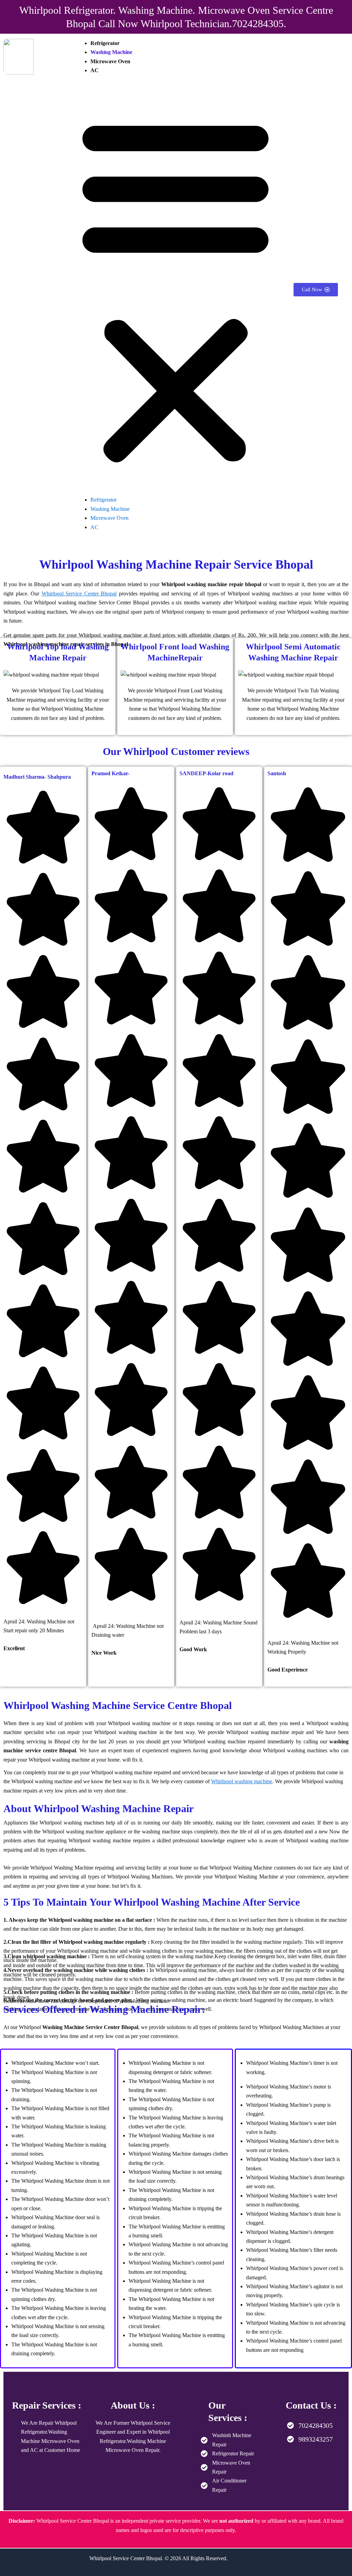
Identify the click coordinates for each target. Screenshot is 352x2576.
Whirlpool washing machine (242, 1781)
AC (95, 70)
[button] (175, 290)
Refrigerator (105, 43)
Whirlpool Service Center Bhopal (79, 594)
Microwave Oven (110, 61)
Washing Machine (111, 52)
